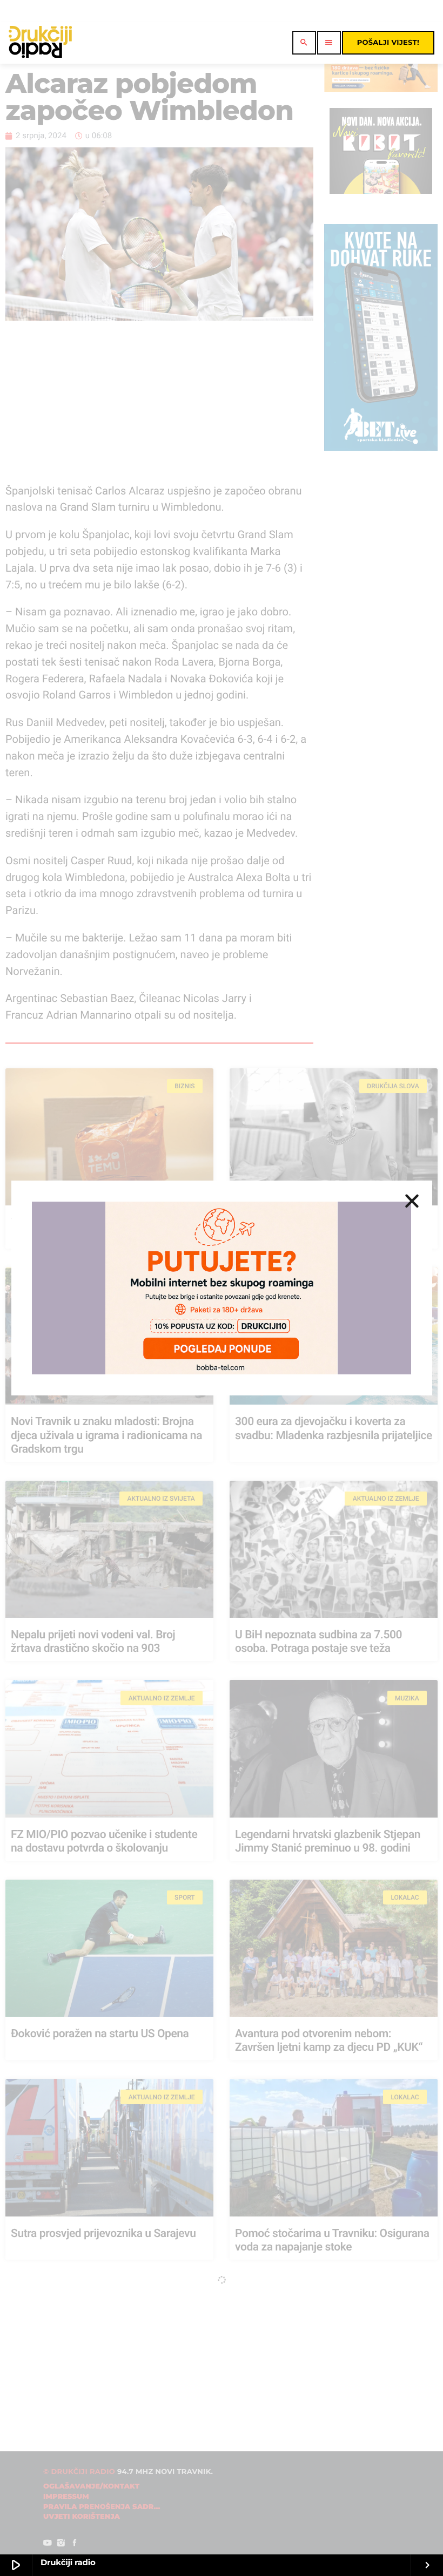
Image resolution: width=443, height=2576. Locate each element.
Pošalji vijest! (388, 43)
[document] (222, 1288)
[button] (412, 1201)
